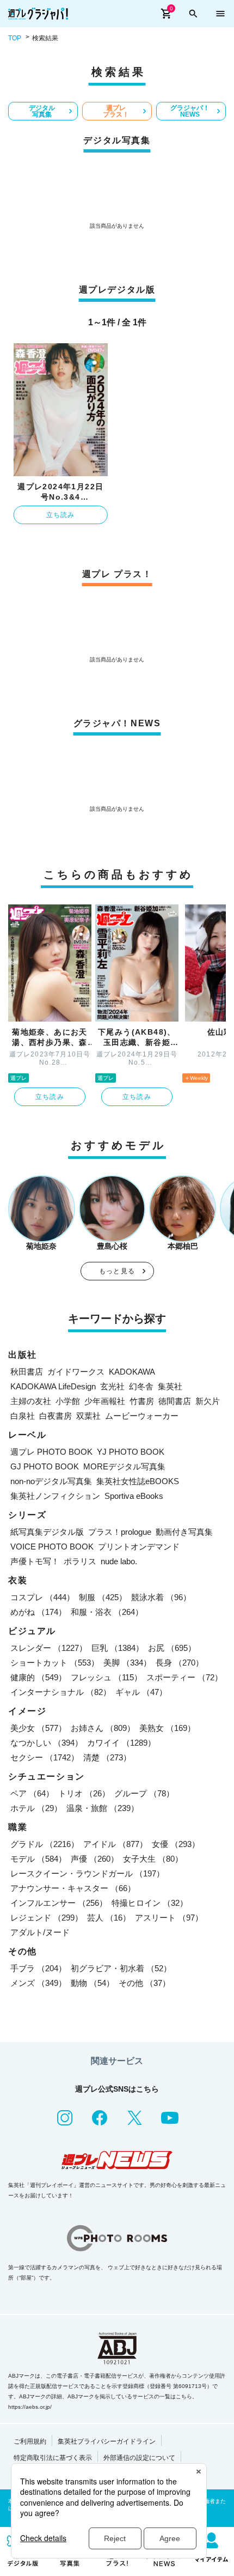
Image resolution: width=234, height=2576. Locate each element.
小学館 (68, 1401)
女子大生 (153, 1859)
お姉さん (103, 1728)
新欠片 (208, 1401)
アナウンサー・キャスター (73, 1888)
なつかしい (47, 1743)
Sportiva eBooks (134, 1496)
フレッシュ (106, 1677)
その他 (144, 1983)
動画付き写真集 (184, 1532)
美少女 (38, 1728)
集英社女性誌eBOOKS (138, 1481)
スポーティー (184, 1677)
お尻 (172, 1648)
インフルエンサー (59, 1903)
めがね (38, 1612)
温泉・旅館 (103, 1808)
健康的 (38, 1677)
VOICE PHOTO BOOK (52, 1547)
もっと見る (117, 1271)
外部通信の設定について (139, 2458)
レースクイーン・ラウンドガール (87, 1873)
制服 (103, 1597)
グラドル (45, 1844)
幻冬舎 (141, 1386)
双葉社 (88, 1416)
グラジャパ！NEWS (190, 111)
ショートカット (55, 1663)
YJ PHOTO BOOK (131, 1452)
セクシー (45, 1757)
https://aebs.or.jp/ (30, 2407)
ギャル (141, 1692)
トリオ (84, 1793)
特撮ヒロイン (150, 1903)
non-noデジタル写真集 (51, 1481)
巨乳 (118, 1648)
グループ (144, 1793)
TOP (15, 38)
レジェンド (47, 1918)
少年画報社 (105, 1401)
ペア (32, 1793)
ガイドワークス (76, 1372)
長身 (180, 1663)
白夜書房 (56, 1416)
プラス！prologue (120, 1532)
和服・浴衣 (107, 1612)
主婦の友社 (31, 1401)
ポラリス (80, 1561)
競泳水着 (161, 1597)
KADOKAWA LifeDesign (53, 1386)
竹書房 (142, 1401)
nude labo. (119, 1561)
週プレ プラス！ (116, 111)
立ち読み (61, 515)
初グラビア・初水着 (121, 1968)
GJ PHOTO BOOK (45, 1466)
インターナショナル (61, 1692)
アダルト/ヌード (40, 1932)
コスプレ (42, 1597)
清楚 (107, 1757)
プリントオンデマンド (139, 1547)
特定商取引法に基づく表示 (53, 2458)
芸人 (109, 1918)
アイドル (115, 1844)
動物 (93, 1983)
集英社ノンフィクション (55, 1496)
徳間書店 (175, 1401)
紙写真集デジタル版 (47, 1532)
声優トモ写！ (35, 1561)
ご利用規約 (30, 2441)
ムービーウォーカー (142, 1416)
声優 (95, 1859)
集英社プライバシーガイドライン (107, 2441)
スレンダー (49, 1648)
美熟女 (167, 1728)
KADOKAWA (132, 1372)
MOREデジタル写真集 (124, 1466)
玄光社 (112, 1386)
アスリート (169, 1918)
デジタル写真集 (42, 111)
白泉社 (23, 1416)
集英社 (170, 1386)
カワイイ (121, 1743)
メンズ (38, 1983)
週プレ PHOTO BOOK (51, 1452)
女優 (176, 1844)
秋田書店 (27, 1372)
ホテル (36, 1808)
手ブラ (38, 1968)
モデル (38, 1859)
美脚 (127, 1663)
